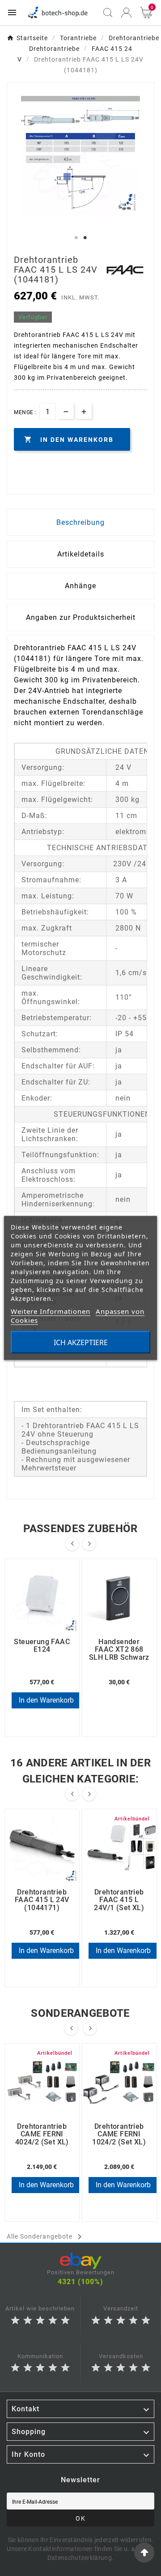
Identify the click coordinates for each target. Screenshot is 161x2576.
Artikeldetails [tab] (81, 554)
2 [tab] (85, 238)
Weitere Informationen (51, 1311)
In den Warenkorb (46, 1700)
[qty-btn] (84, 411)
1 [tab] (76, 238)
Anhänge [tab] (80, 586)
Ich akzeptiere (81, 1342)
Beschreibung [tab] (80, 522)
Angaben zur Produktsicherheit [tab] (81, 617)
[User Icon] (126, 13)
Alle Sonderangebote (46, 2237)
